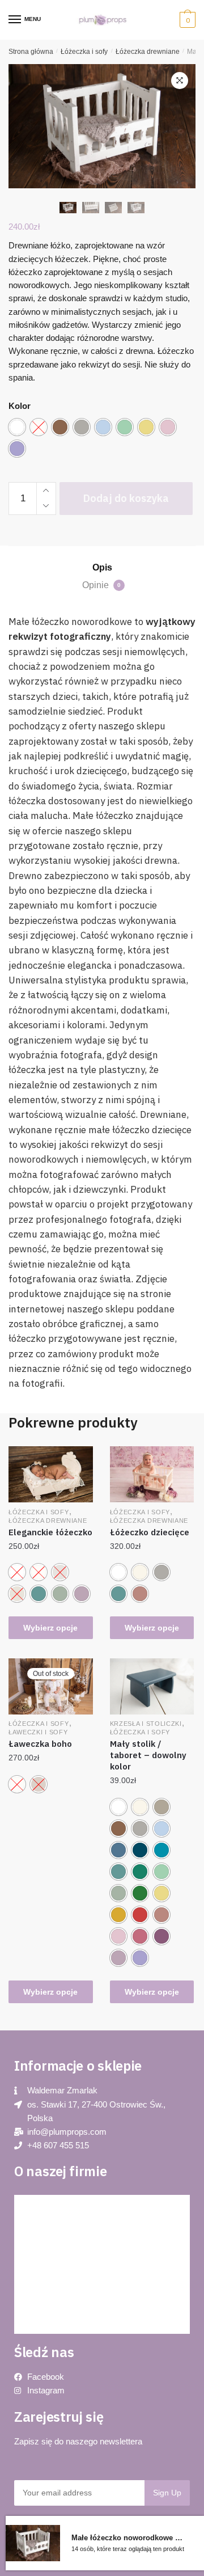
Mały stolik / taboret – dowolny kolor (148, 1755)
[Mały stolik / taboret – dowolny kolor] (152, 1686)
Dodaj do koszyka (126, 498)
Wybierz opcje (50, 1628)
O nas (35, 2257)
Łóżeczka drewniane (148, 52)
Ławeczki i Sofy (38, 1732)
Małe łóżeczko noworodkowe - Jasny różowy (128, 2538)
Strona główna (31, 52)
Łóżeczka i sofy (84, 52)
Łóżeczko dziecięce (150, 1532)
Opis (102, 567)
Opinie (101, 585)
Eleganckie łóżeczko (50, 1532)
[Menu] (15, 20)
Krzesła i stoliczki (146, 1724)
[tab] (102, 568)
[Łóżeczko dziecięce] (152, 1474)
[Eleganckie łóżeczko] (51, 1474)
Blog (33, 2206)
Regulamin (43, 2282)
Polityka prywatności (59, 2231)
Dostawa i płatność (57, 2308)
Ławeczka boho (40, 1744)
